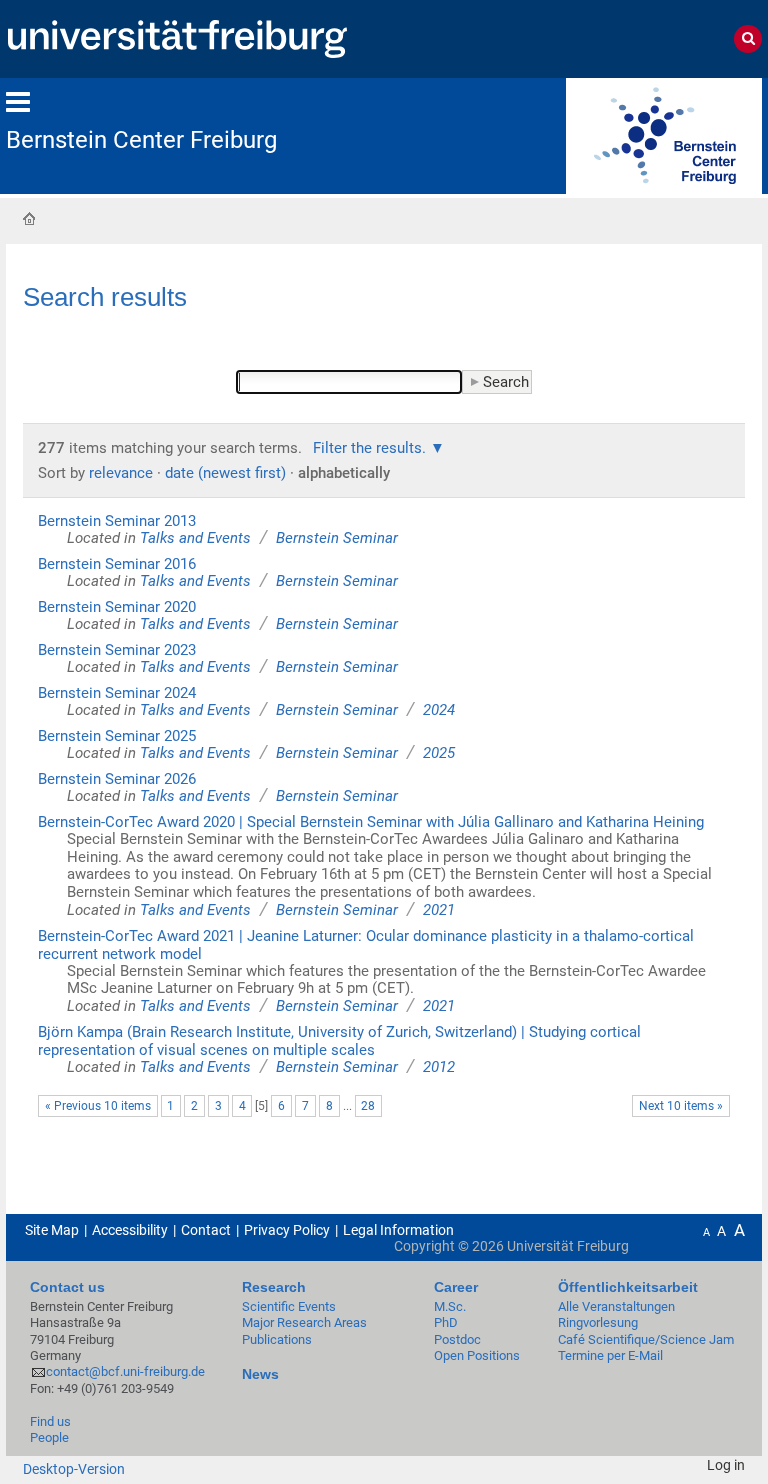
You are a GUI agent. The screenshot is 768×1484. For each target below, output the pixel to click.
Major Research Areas (304, 1322)
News (260, 1374)
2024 (439, 710)
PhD (446, 1322)
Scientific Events (289, 1306)
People (49, 1437)
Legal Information (398, 1230)
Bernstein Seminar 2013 (117, 521)
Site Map (52, 1230)
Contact (206, 1230)
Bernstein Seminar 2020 (117, 607)
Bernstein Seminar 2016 (117, 564)
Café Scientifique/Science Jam (646, 1339)
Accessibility (130, 1230)
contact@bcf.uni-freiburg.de (125, 1371)
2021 (439, 910)
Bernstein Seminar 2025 (117, 736)
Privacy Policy (287, 1230)
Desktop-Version (74, 1469)
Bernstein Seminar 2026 (117, 779)
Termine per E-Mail (610, 1355)
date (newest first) (225, 473)
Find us (50, 1421)
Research (274, 1287)
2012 (439, 1067)
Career (456, 1287)
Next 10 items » (681, 1106)
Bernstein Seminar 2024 (117, 693)
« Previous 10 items (98, 1106)
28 (368, 1106)
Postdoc (457, 1339)
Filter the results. (371, 448)
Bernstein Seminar (337, 538)
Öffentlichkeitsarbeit (628, 1287)
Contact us (67, 1287)
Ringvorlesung (598, 1322)
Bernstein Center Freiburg (141, 140)
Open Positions (477, 1355)
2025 (439, 753)
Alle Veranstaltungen (616, 1306)
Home (29, 218)
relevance (121, 473)
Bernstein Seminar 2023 (117, 650)
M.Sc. (450, 1306)
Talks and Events (195, 538)
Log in (726, 1465)
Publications (277, 1339)
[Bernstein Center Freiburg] (664, 134)
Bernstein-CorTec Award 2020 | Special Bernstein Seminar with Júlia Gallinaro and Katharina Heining (371, 822)
